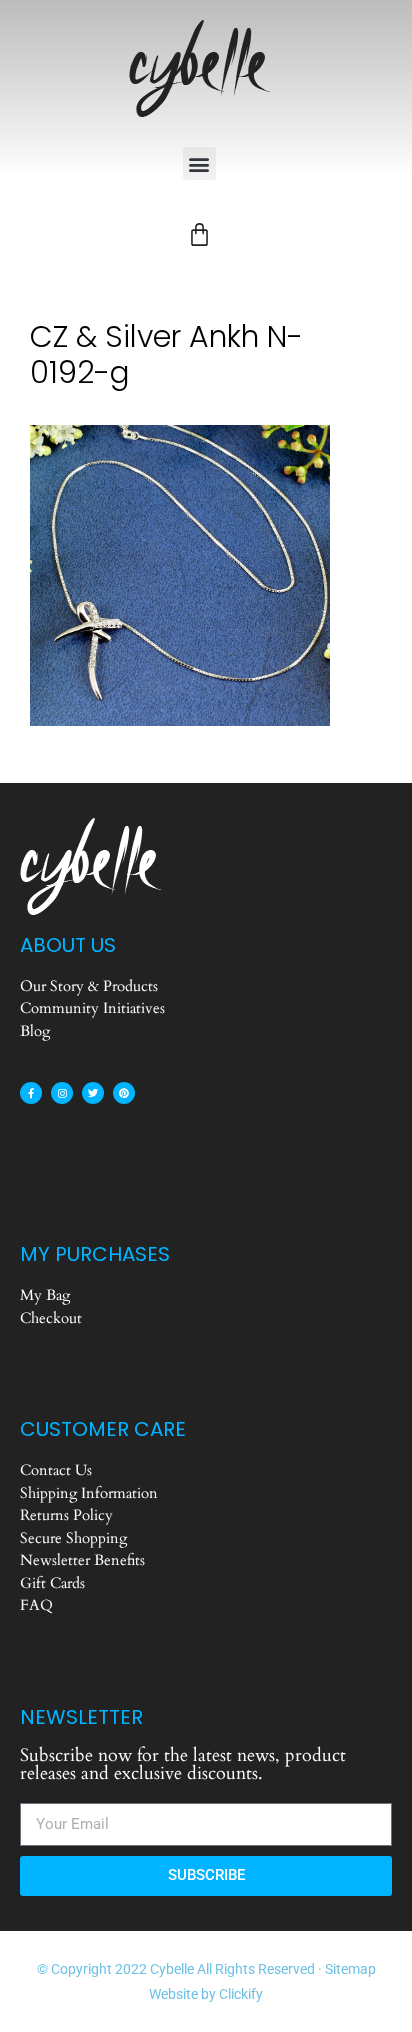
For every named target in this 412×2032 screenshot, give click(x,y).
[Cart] (199, 234)
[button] (199, 163)
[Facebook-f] (31, 1093)
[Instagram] (62, 1093)
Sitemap (350, 1969)
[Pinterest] (124, 1093)
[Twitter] (93, 1093)
